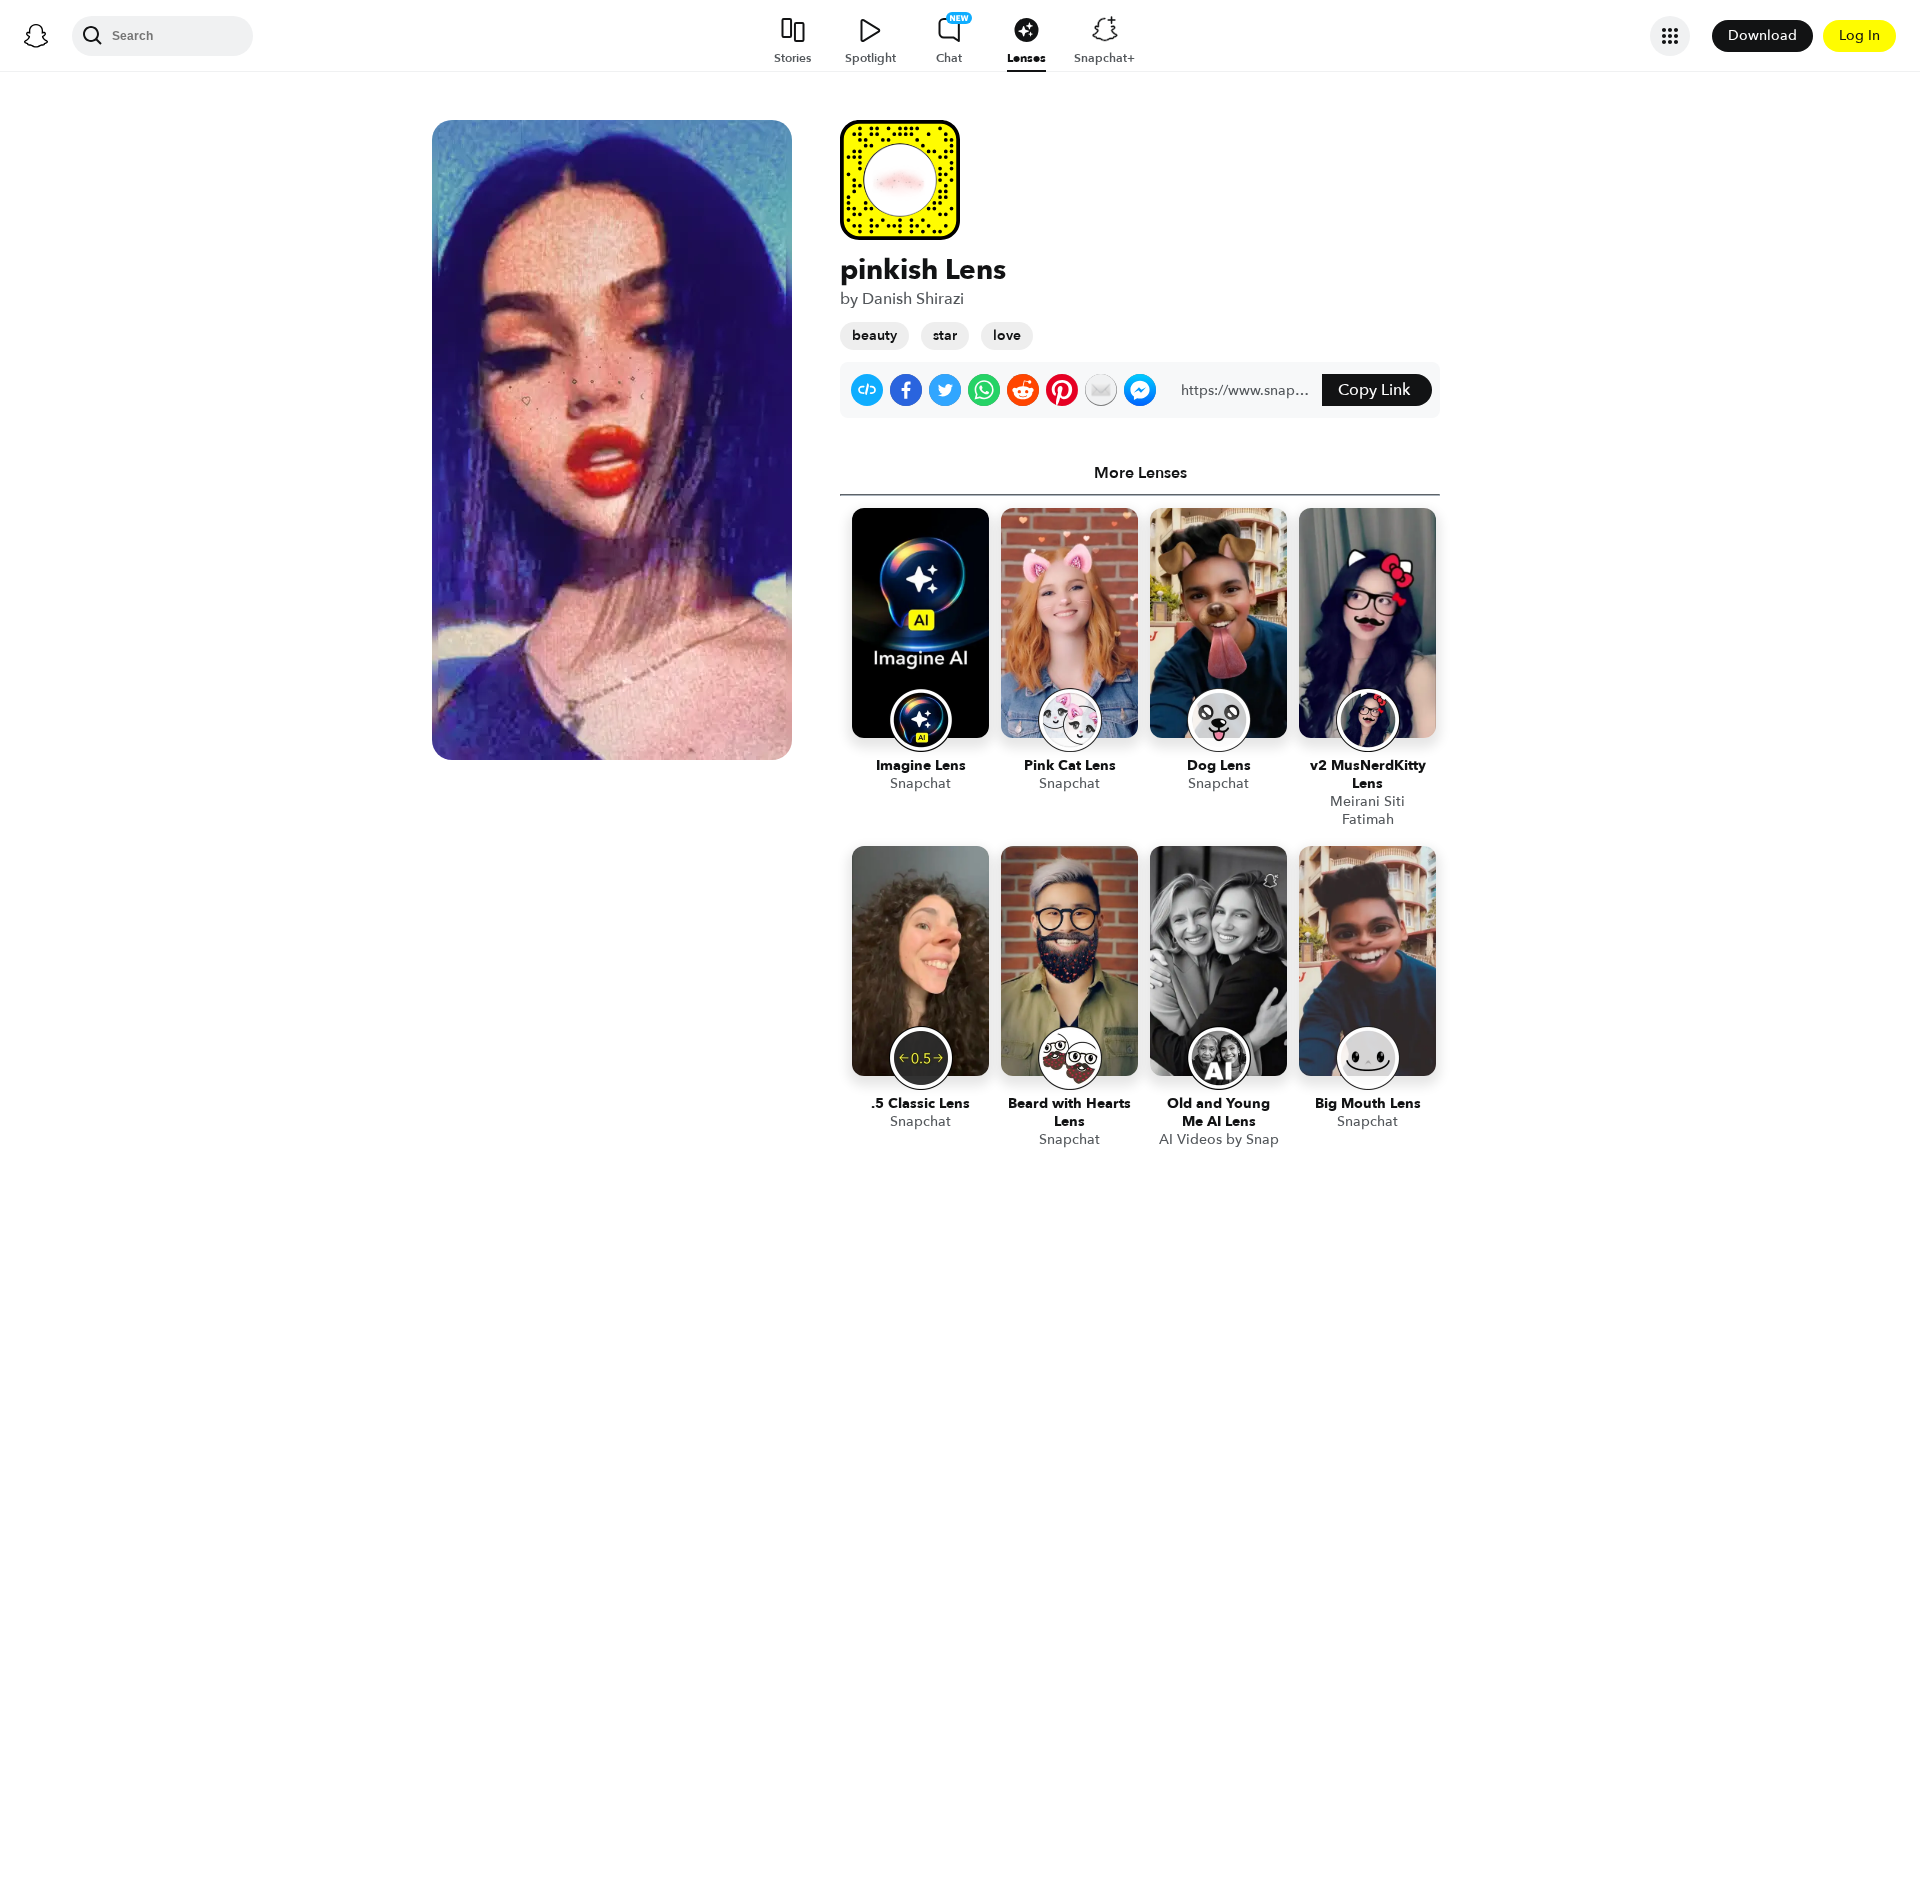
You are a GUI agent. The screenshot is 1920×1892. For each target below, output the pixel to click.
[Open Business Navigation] (1670, 36)
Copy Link (1374, 390)
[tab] (1140, 473)
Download (1762, 35)
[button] (867, 390)
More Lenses (1140, 473)
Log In (1859, 35)
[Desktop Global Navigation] (36, 36)
